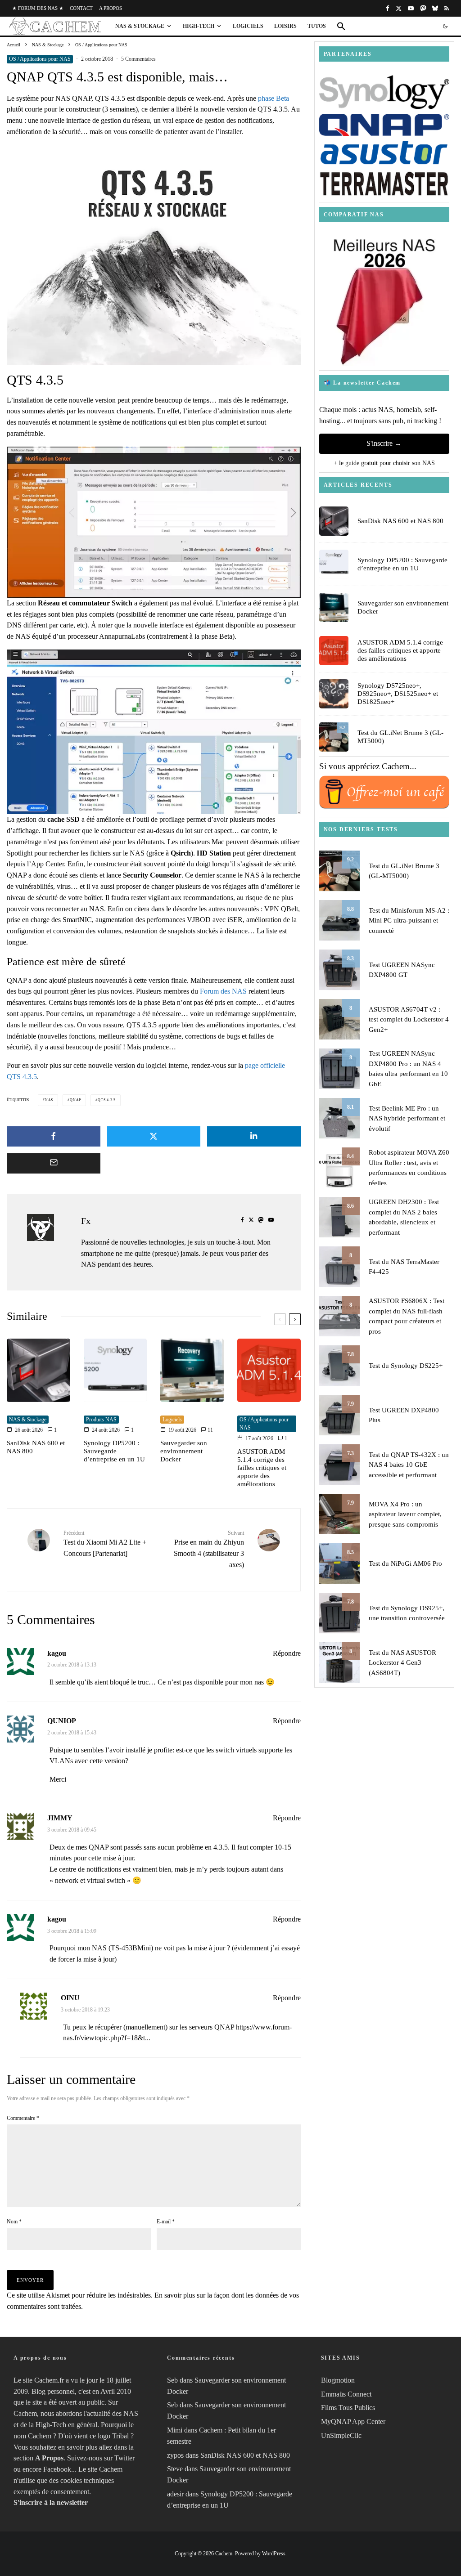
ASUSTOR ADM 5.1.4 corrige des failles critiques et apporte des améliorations (262, 1468)
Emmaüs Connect (346, 2394)
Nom (14, 2222)
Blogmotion (338, 2380)
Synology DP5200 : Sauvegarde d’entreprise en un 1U (114, 1451)
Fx (86, 1221)
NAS (49, 1100)
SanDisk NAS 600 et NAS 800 (36, 1447)
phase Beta (273, 98)
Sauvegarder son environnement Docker (184, 1451)
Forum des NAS (223, 991)
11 (210, 1430)
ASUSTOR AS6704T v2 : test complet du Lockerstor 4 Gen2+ (409, 1019)
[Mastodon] (423, 8)
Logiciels (248, 26)
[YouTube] (411, 8)
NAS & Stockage (140, 26)
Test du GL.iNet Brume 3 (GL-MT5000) (400, 737)
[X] (399, 8)
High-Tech (199, 26)
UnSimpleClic (341, 2435)
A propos (111, 8)
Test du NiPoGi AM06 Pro (405, 1564)
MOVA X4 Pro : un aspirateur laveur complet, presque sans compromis (405, 1514)
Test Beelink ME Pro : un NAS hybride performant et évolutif (407, 1118)
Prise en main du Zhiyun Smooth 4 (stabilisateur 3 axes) (209, 1549)
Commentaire (23, 2118)
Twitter (124, 2458)
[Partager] (54, 1136)
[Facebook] (388, 8)
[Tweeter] (154, 1136)
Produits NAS (101, 1420)
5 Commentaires (138, 59)
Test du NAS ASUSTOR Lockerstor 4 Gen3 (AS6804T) (402, 1663)
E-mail (166, 2222)
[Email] (54, 1163)
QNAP (75, 1100)
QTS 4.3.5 (107, 1100)
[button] (341, 26)
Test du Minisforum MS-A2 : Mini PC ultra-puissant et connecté (409, 921)
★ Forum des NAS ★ (38, 8)
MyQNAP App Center (353, 2421)
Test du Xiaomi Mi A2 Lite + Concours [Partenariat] (105, 1543)
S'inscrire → (384, 443)
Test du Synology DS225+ (406, 1366)
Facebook (57, 2469)
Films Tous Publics (348, 2408)
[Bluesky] (435, 8)
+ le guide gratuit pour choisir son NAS (384, 463)
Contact (81, 8)
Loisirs (285, 26)
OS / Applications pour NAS (40, 59)
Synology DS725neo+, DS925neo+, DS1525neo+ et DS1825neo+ (398, 694)
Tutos (317, 26)
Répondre (287, 1653)
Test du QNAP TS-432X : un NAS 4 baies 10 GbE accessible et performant (409, 1465)
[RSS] (447, 8)
